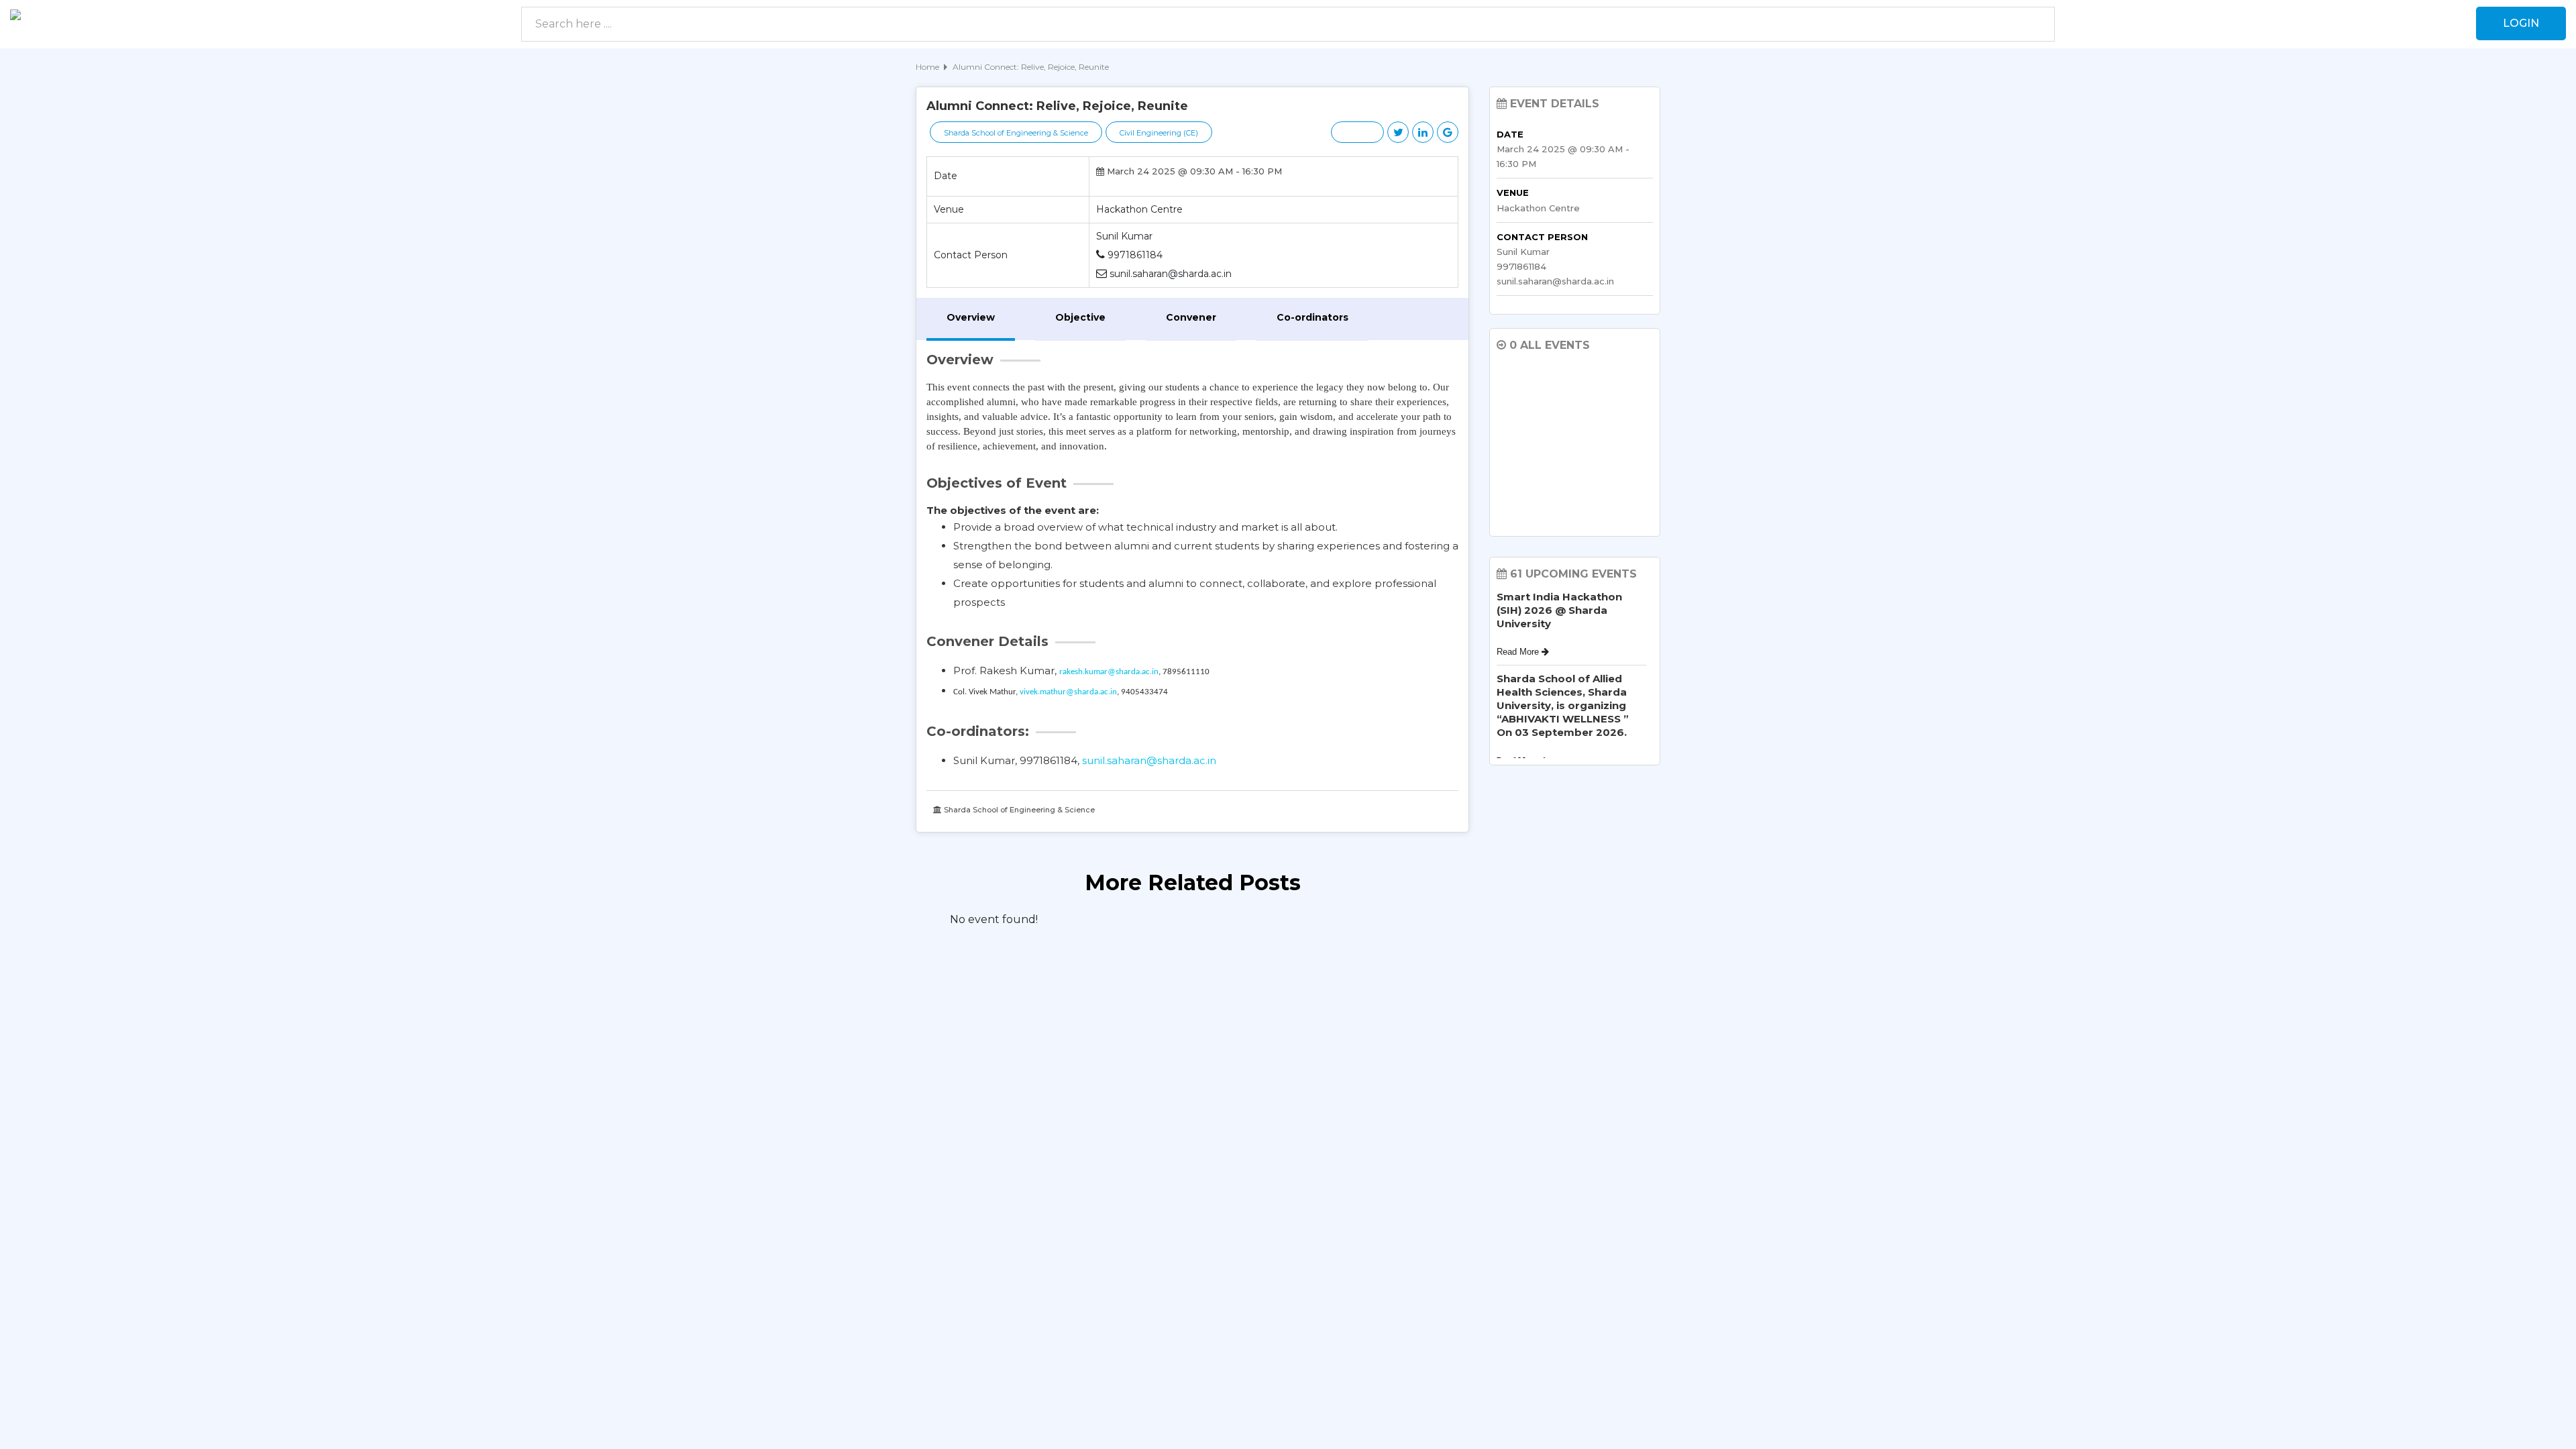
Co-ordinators (1312, 317)
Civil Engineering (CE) (1159, 133)
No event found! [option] (994, 919)
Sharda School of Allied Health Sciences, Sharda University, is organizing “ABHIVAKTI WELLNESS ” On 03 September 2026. (1563, 705)
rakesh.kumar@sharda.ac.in (1109, 672)
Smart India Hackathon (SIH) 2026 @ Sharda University (1559, 610)
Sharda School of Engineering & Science (1016, 133)
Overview (971, 317)
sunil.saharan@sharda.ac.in (1149, 760)
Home (927, 67)
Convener (1191, 317)
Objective (1080, 317)
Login (2521, 23)
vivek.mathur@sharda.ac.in (1068, 692)
